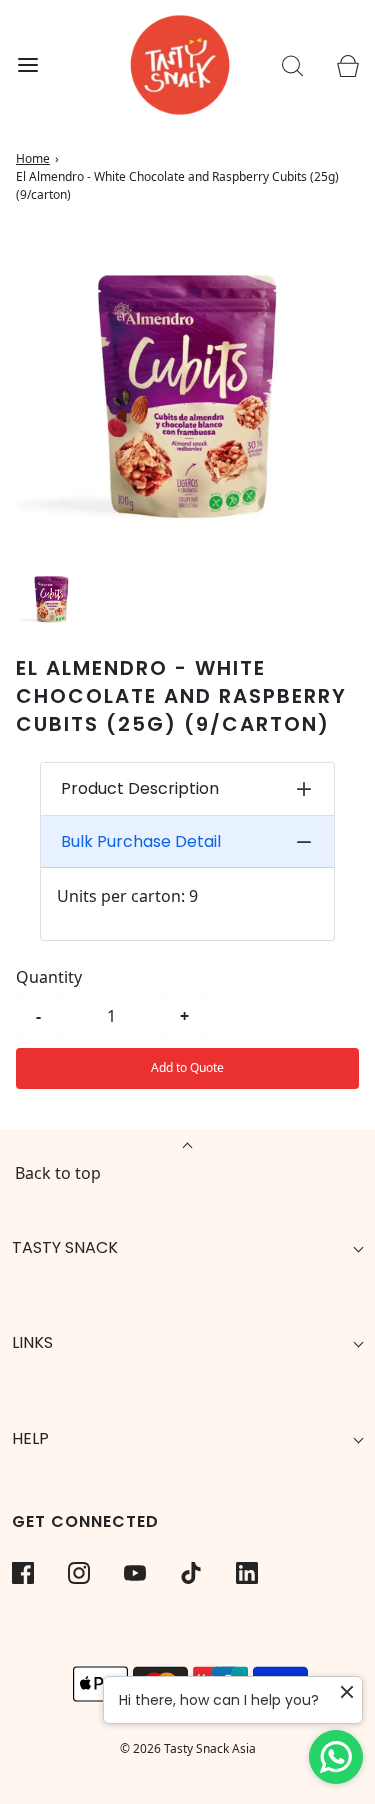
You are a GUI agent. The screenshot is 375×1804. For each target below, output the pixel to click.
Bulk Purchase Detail (141, 841)
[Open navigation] (27, 65)
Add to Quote (187, 1067)
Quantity (49, 977)
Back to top (58, 1173)
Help (30, 1438)
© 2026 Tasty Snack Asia (188, 1748)
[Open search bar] (292, 65)
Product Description (140, 788)
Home (33, 158)
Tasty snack (65, 1247)
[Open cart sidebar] (347, 65)
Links (32, 1342)
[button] (51, 598)
